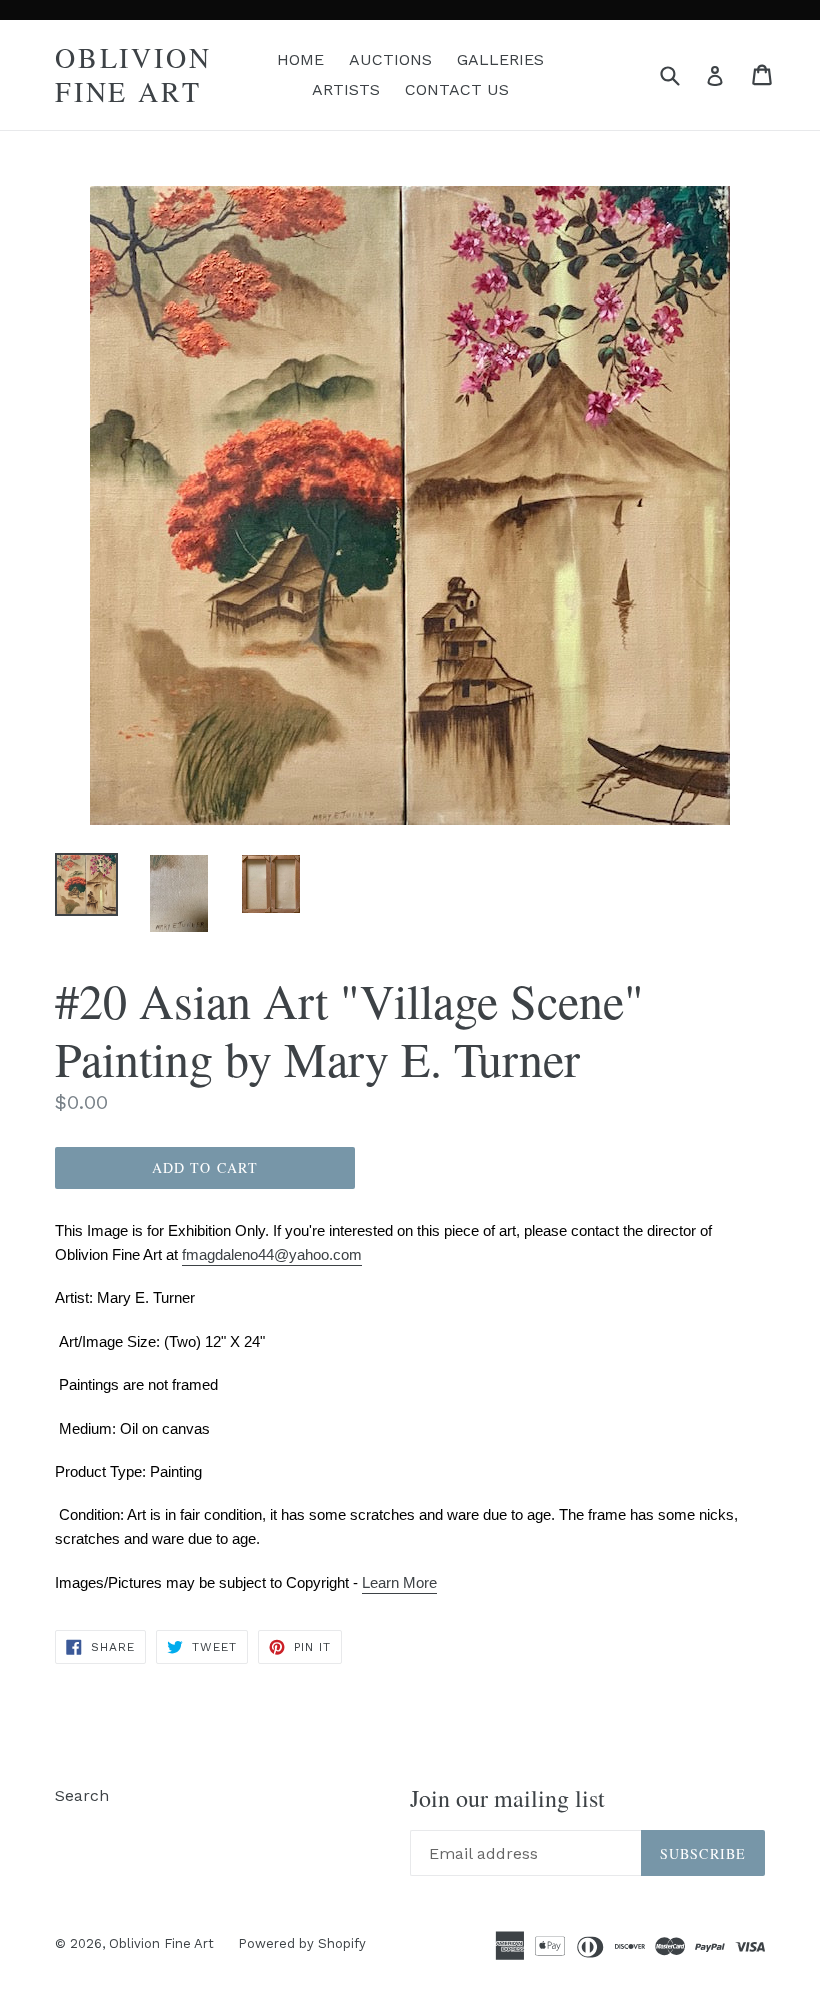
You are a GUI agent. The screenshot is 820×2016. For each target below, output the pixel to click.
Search (82, 1795)
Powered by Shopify (302, 1943)
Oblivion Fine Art (133, 74)
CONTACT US (457, 89)
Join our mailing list (507, 1798)
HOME (300, 59)
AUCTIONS (390, 59)
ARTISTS (346, 89)
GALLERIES (500, 59)
